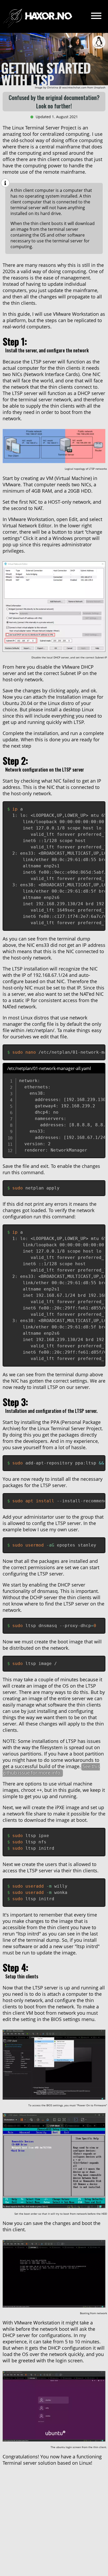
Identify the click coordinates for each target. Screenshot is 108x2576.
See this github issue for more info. (51, 1769)
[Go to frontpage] (37, 16)
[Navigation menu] (96, 16)
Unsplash (100, 87)
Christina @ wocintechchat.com (67, 87)
